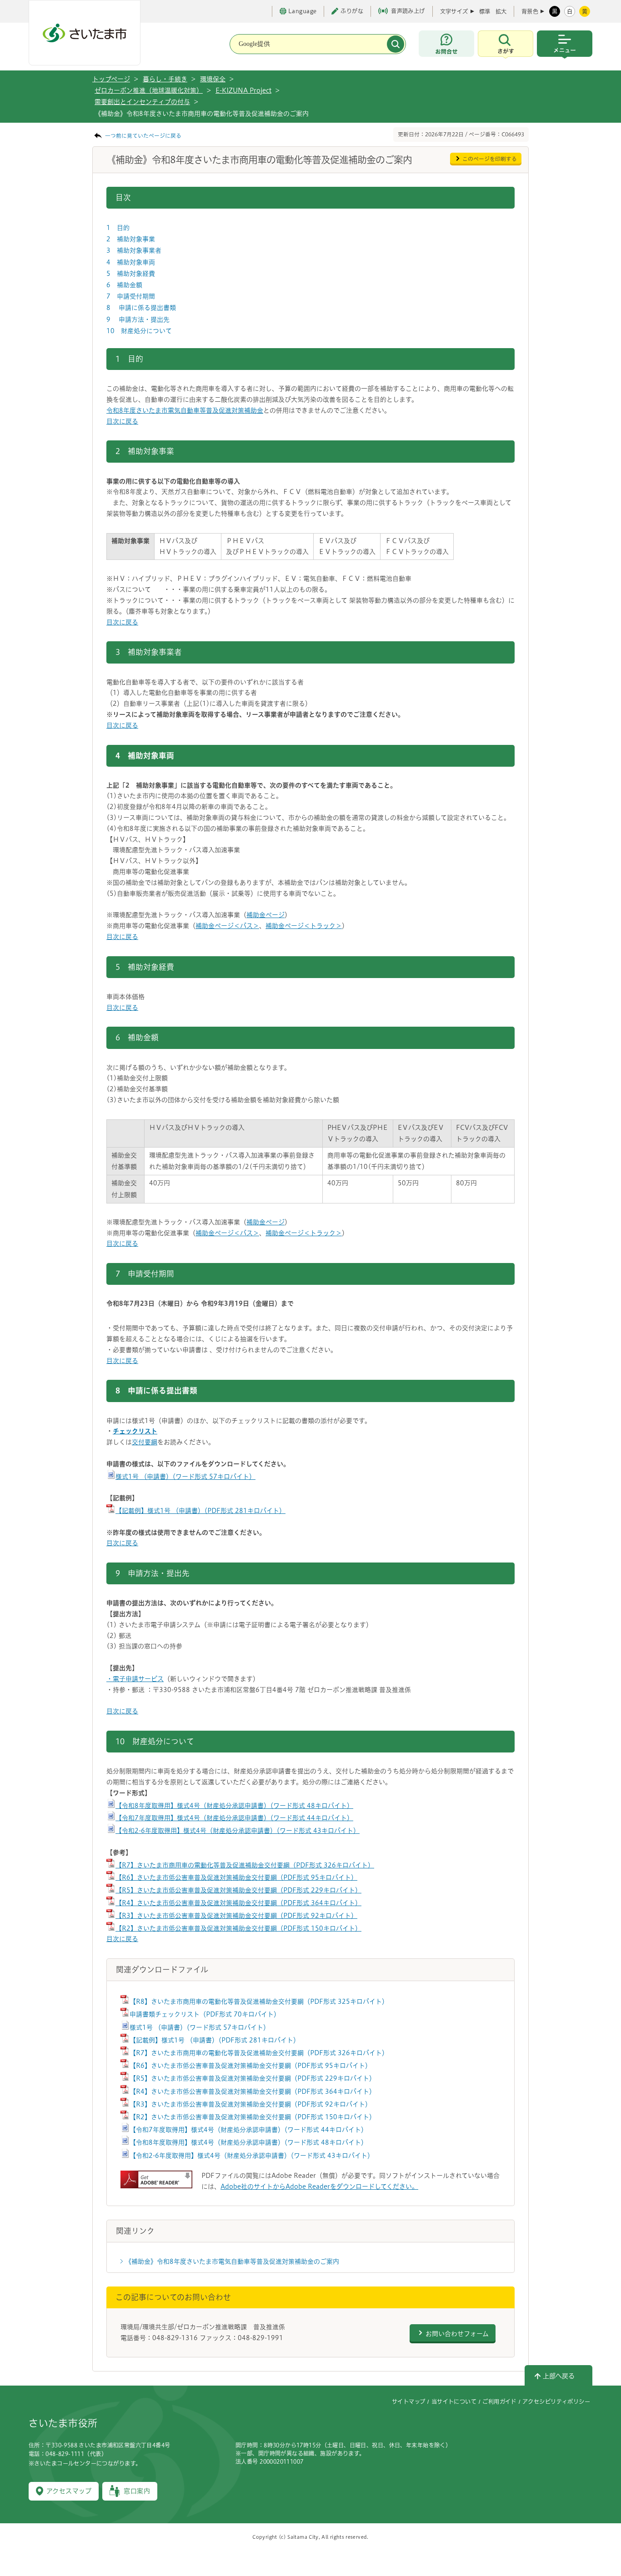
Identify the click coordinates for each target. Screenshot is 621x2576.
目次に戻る (122, 421)
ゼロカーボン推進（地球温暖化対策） (149, 90)
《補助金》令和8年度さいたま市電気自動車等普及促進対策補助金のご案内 (232, 2261)
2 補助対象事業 (131, 239)
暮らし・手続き (165, 79)
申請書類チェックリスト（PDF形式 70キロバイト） (205, 2014)
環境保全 (213, 79)
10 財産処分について (139, 331)
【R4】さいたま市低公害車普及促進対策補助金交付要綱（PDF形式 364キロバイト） (238, 1903)
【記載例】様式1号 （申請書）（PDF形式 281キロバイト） (200, 1511)
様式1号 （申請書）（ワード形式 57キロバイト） (185, 1477)
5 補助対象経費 (131, 274)
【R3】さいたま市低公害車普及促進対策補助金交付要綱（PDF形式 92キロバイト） (236, 1916)
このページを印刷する (490, 159)
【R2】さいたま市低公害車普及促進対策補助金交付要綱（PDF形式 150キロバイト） (238, 1928)
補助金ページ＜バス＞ (227, 926)
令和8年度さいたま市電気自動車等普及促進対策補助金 (185, 410)
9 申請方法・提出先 (138, 320)
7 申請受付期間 (131, 296)
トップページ (111, 79)
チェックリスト (135, 1431)
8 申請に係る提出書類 (141, 308)
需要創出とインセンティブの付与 (142, 102)
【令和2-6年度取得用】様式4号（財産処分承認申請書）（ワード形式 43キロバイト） (238, 1831)
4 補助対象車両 (131, 262)
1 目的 (118, 228)
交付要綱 (145, 1442)
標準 (485, 11)
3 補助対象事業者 (134, 250)
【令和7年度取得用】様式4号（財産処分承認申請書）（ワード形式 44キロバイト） (234, 1818)
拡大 (501, 11)
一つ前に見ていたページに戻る (143, 136)
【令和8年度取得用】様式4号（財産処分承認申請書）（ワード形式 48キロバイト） (234, 1806)
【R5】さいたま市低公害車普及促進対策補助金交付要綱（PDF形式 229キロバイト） (238, 1890)
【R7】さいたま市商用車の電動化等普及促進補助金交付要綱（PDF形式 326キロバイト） (245, 1865)
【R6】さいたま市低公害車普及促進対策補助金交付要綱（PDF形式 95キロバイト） (236, 1877)
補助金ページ (265, 915)
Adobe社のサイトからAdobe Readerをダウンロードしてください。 (319, 2187)
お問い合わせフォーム (457, 2334)
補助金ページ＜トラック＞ (304, 926)
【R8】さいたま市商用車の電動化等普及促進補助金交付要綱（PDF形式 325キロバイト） (259, 2002)
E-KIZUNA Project (243, 90)
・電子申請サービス (135, 1679)
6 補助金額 (124, 285)
